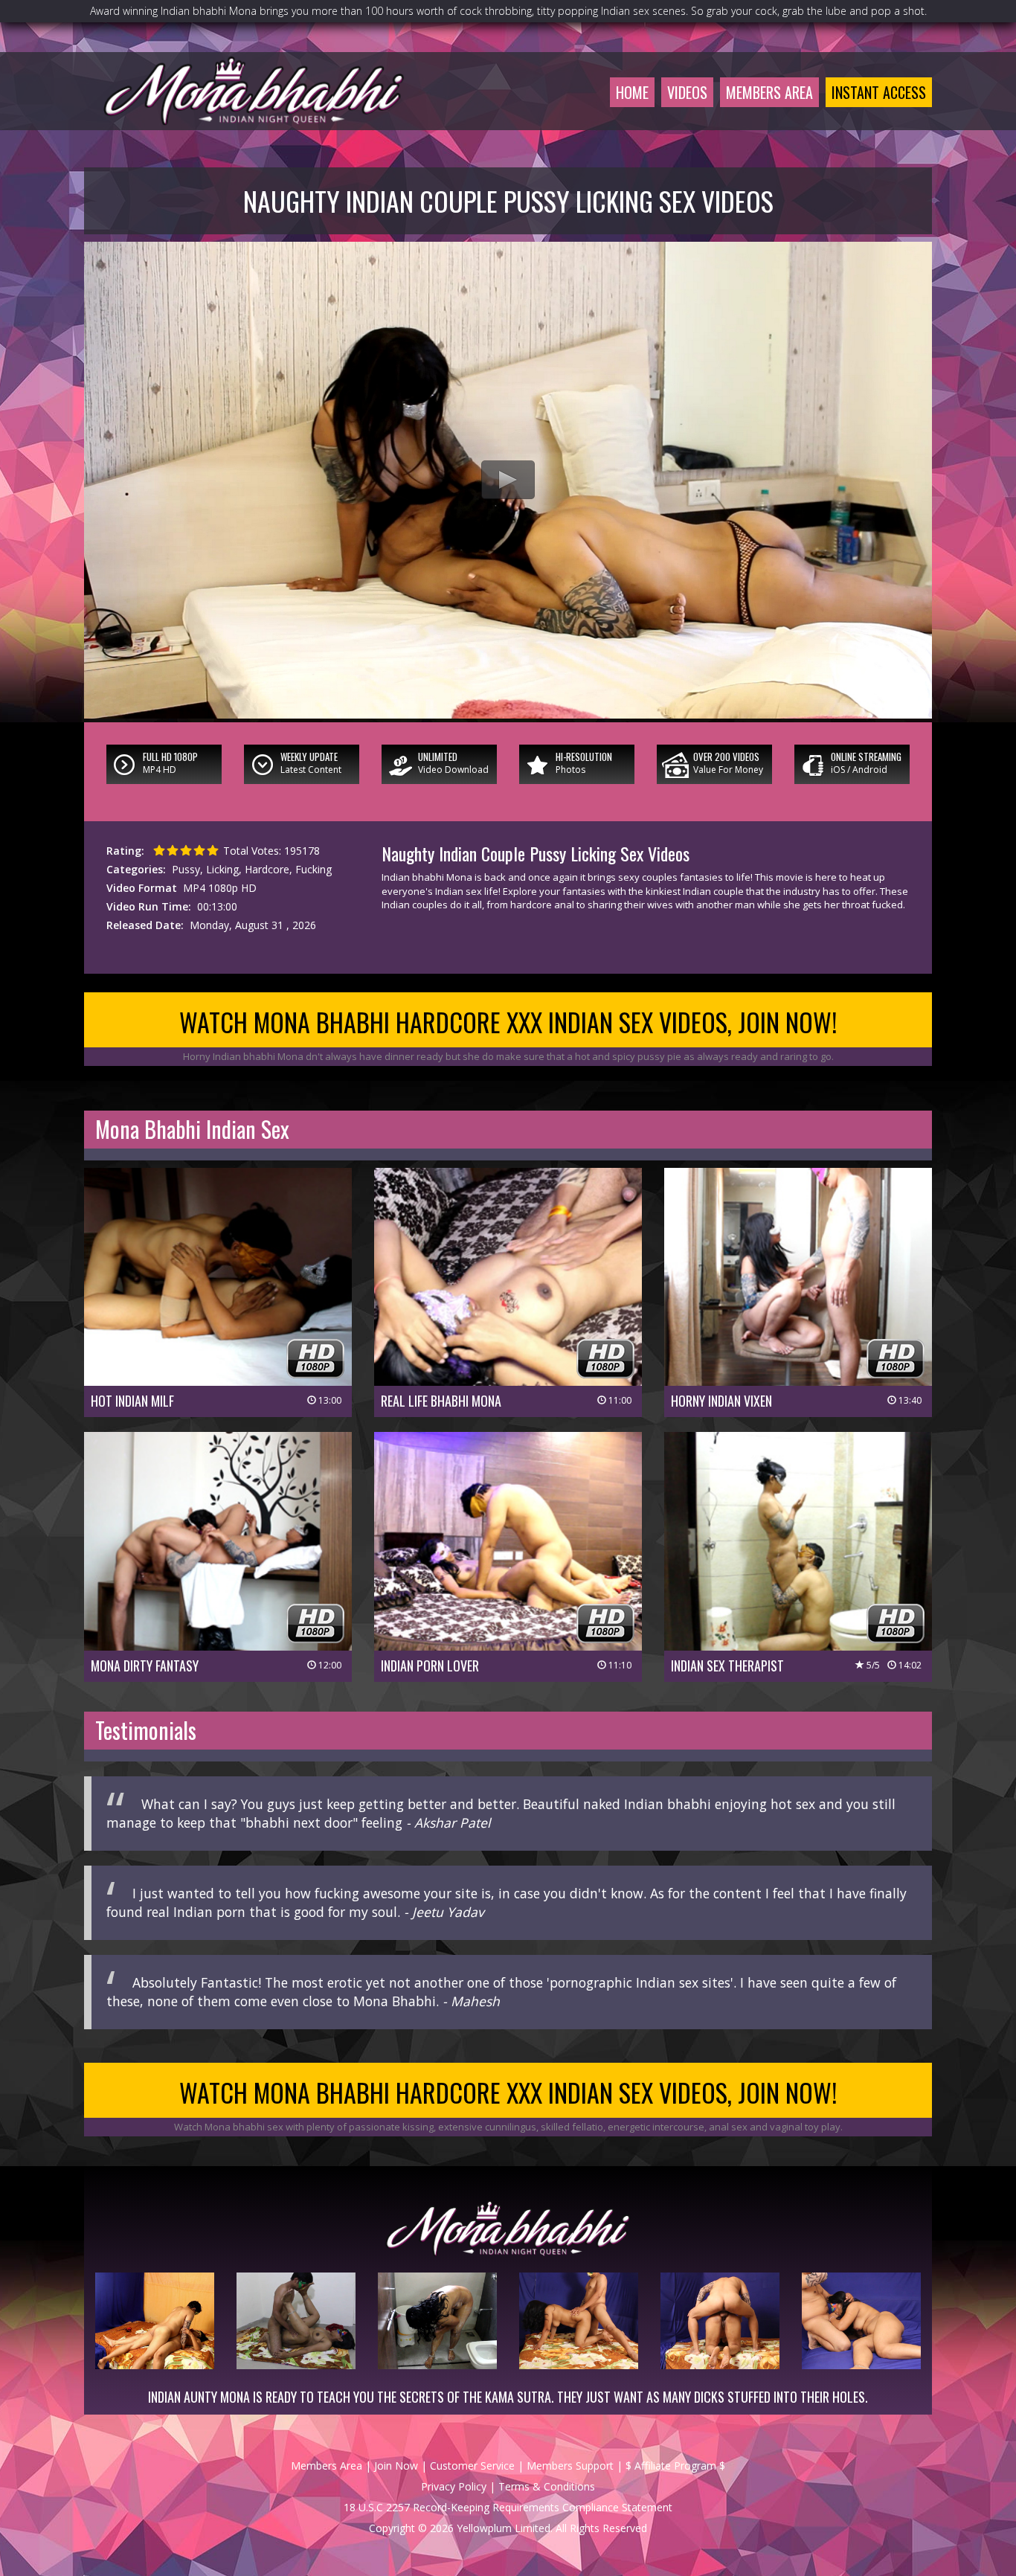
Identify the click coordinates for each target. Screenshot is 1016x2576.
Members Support (570, 2466)
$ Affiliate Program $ (675, 2466)
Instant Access (879, 92)
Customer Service (472, 2466)
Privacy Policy (454, 2486)
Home (632, 92)
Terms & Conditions (547, 2486)
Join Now (396, 2466)
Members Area (769, 92)
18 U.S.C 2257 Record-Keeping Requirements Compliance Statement (508, 2507)
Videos (687, 92)
